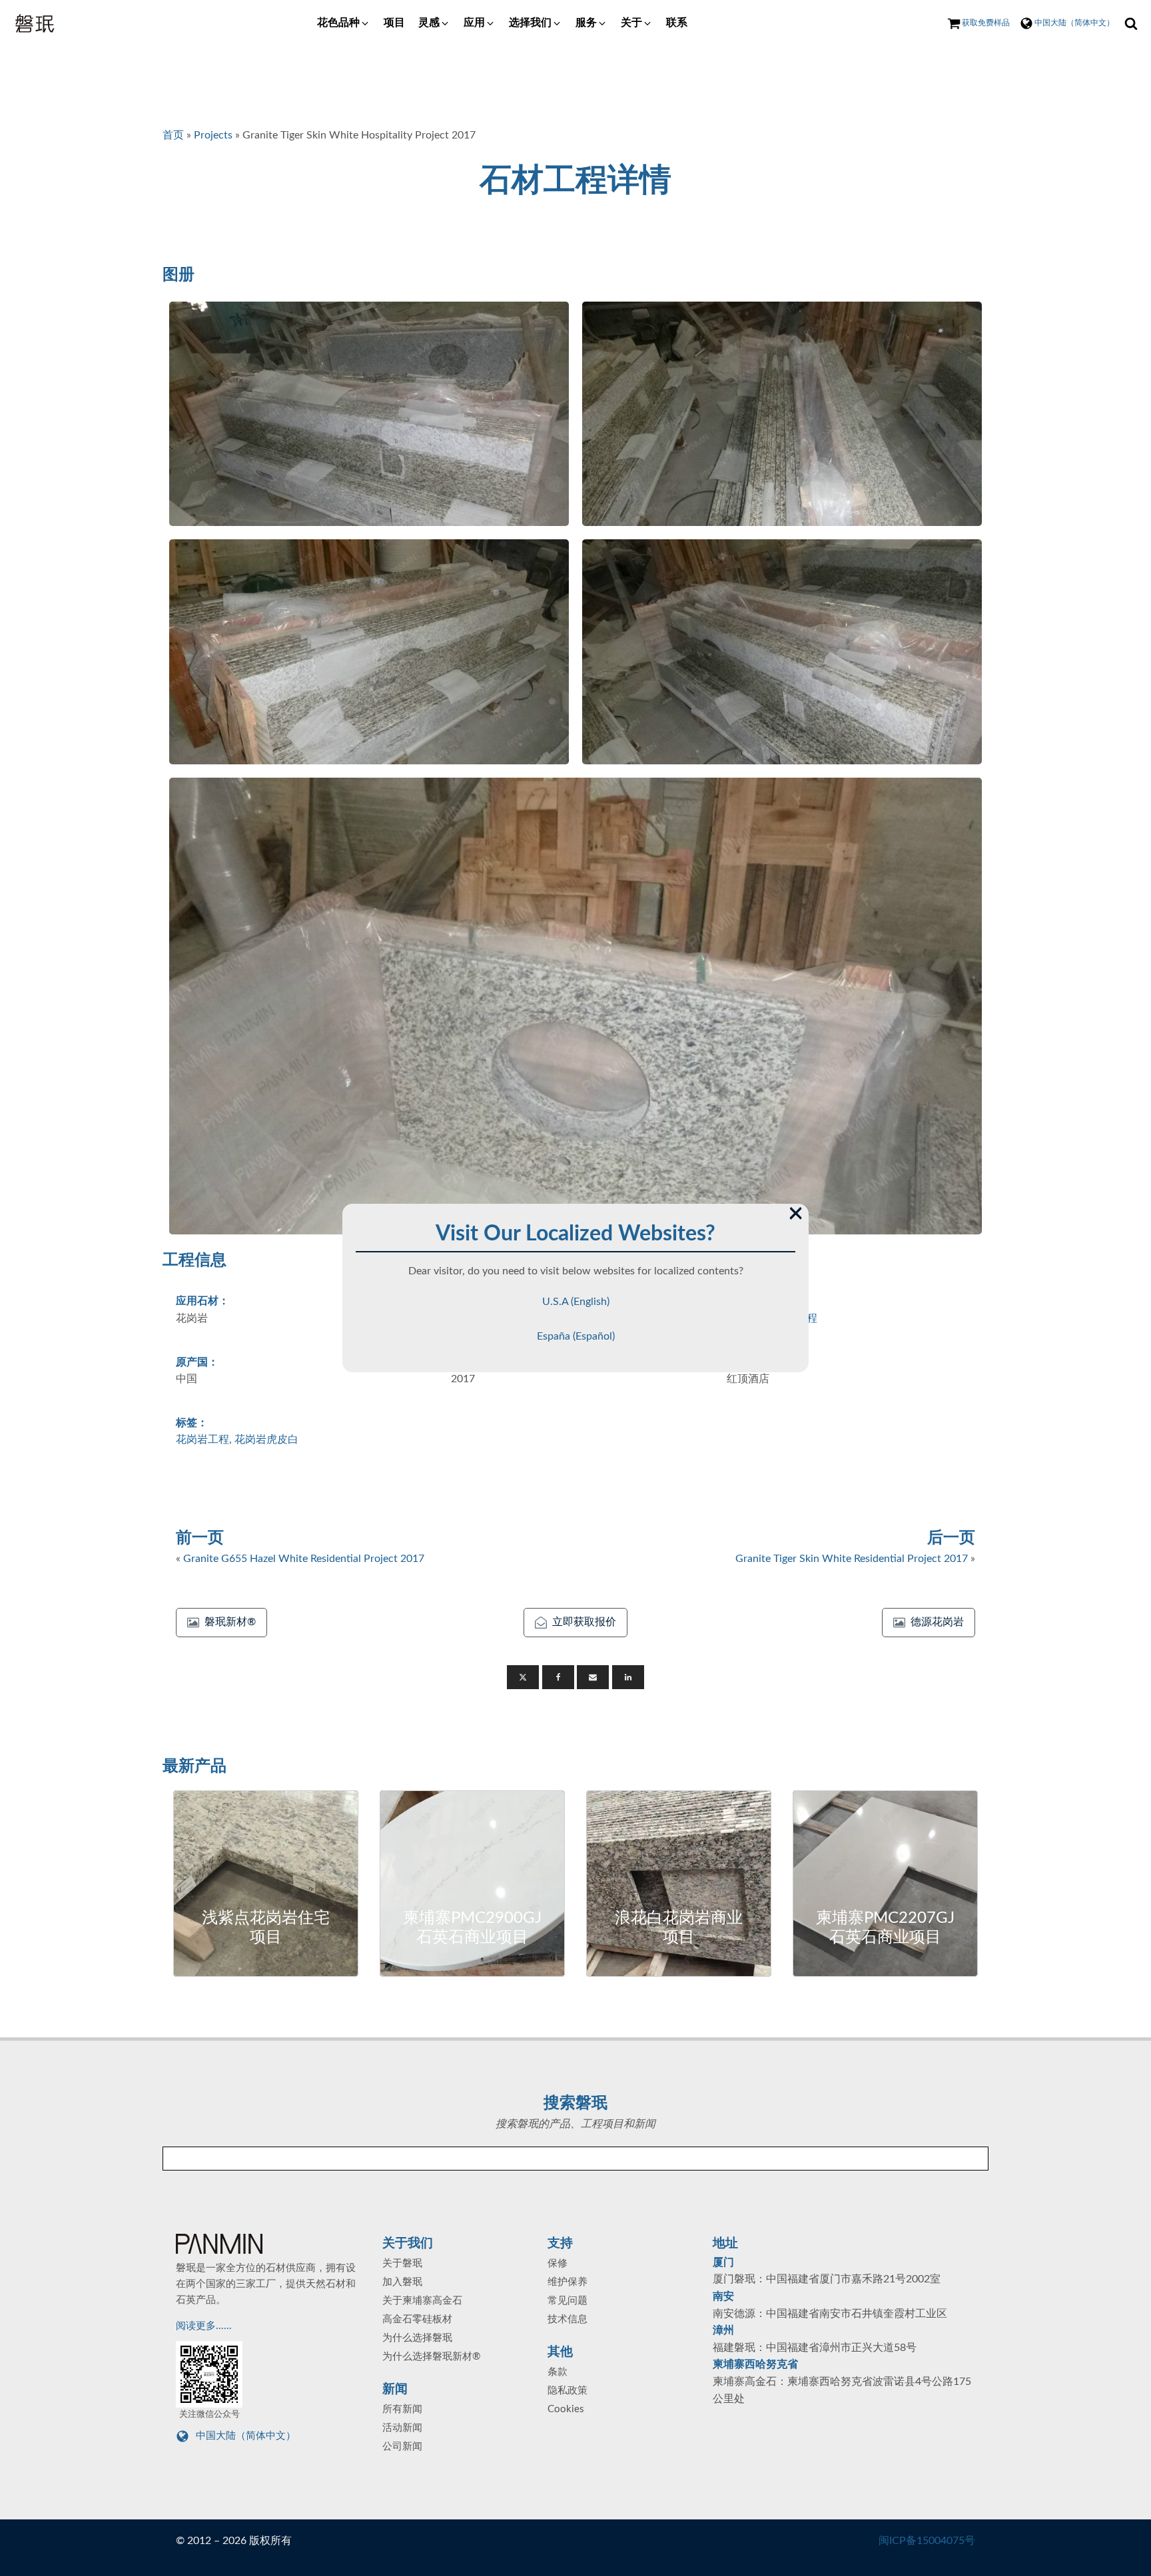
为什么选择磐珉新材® (431, 2357)
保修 (558, 2263)
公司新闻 (402, 2447)
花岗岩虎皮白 (266, 1439)
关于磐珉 (402, 2263)
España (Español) (576, 1336)
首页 (173, 135)
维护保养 (568, 2282)
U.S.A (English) (576, 1302)
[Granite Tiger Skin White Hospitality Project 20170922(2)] (782, 414)
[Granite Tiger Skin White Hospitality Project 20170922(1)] (369, 414)
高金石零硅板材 (417, 2319)
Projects (213, 135)
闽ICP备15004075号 (927, 2541)
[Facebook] (558, 1677)
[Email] (593, 1677)
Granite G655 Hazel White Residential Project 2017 (304, 1559)
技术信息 (568, 2319)
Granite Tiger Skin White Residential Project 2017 (852, 1559)
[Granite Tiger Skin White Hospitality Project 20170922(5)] (575, 1006)
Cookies (566, 2409)
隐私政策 (568, 2391)
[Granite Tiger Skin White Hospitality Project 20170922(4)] (782, 652)
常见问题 (568, 2301)
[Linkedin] (628, 1677)
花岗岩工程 (202, 1439)
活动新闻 (402, 2428)
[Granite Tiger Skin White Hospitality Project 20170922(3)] (369, 652)
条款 (558, 2372)
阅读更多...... (205, 2326)
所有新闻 (402, 2409)
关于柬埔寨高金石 (422, 2301)
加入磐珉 (402, 2282)
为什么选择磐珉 (417, 2338)
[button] (344, 23)
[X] (523, 1677)
